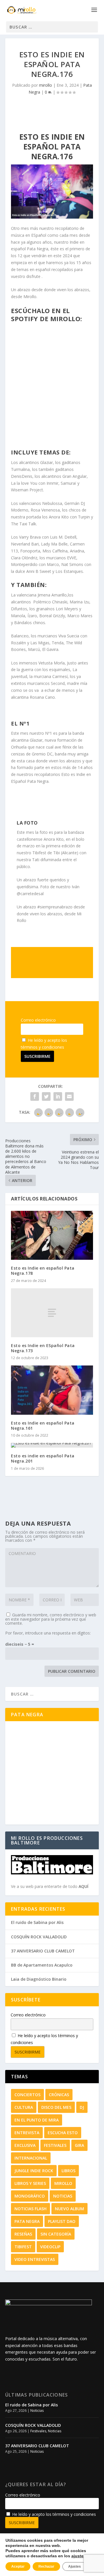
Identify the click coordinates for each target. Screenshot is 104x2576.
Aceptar (18, 2566)
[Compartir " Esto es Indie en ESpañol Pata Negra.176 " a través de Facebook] (35, 1096)
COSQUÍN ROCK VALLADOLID (39, 1937)
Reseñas (23, 2234)
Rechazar (46, 2566)
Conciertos (27, 2095)
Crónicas (59, 2095)
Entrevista (27, 2133)
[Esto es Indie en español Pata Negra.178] (52, 1235)
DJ (82, 2107)
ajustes (79, 2556)
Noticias (63, 2196)
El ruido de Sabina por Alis (37, 1922)
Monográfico (30, 2196)
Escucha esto (63, 2133)
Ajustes (75, 2566)
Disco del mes (56, 2107)
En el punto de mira (37, 2120)
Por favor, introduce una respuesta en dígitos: (48, 1633)
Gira (79, 2145)
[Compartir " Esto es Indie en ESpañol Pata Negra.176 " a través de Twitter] (46, 1096)
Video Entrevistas (35, 2259)
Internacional (31, 2158)
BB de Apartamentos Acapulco (42, 1965)
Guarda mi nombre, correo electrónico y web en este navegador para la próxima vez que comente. (51, 1619)
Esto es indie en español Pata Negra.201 (43, 1458)
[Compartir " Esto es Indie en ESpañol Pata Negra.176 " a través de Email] (69, 1096)
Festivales (55, 2145)
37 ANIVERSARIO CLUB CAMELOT (43, 1951)
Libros (68, 2171)
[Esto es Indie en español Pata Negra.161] (52, 1390)
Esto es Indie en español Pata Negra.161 (43, 1426)
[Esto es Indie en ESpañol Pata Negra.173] (52, 1313)
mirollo (45, 85)
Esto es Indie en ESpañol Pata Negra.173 (43, 1348)
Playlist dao (62, 2221)
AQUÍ (83, 1886)
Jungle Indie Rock (34, 2171)
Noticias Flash (30, 2209)
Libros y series (30, 2183)
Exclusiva (25, 2145)
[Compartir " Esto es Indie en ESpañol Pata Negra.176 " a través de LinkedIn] (58, 1096)
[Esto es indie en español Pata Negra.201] (52, 1445)
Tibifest (23, 2247)
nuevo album (69, 2209)
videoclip (50, 2247)
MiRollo (63, 2183)
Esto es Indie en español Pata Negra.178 (43, 1271)
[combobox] (52, 27)
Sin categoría (56, 2234)
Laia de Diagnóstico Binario (39, 1979)
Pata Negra (27, 2221)
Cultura (24, 2107)
